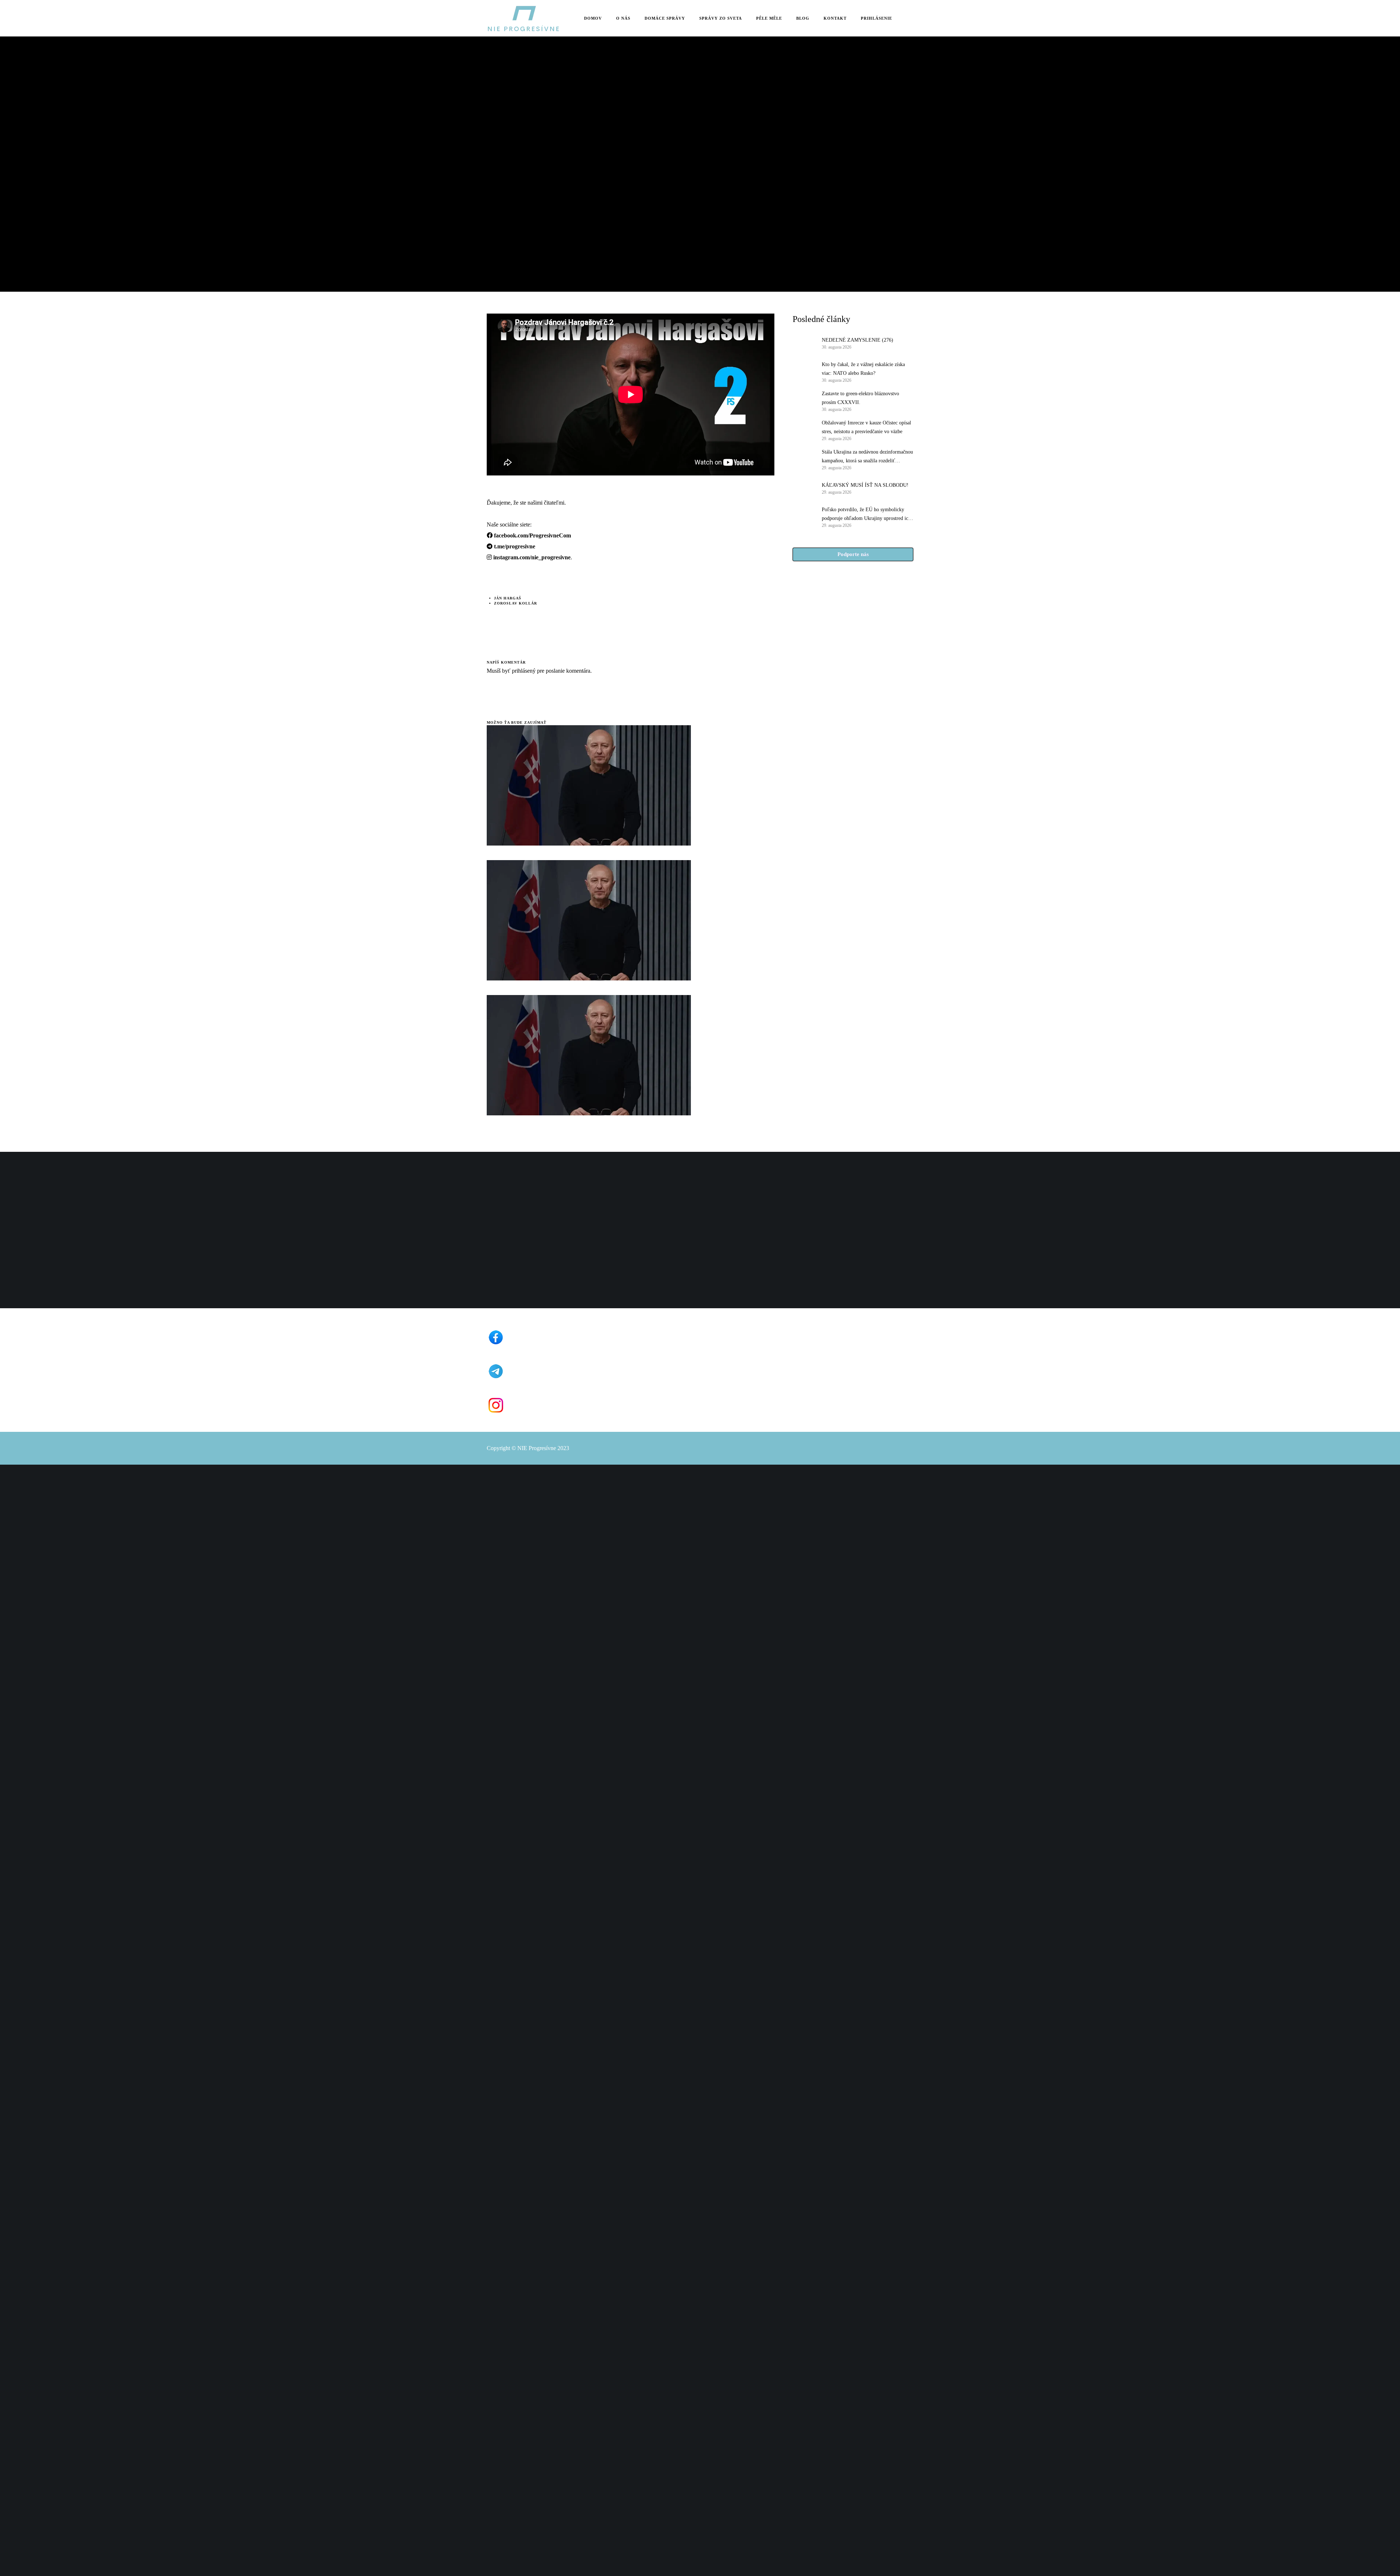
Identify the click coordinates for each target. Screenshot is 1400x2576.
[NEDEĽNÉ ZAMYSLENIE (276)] (804, 343)
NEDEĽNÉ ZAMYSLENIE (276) (857, 340)
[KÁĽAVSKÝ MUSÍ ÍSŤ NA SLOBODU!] (804, 488)
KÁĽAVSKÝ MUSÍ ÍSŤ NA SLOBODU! (865, 485)
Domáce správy (505, 141)
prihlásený (523, 671)
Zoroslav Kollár (516, 603)
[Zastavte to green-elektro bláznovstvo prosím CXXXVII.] (804, 401)
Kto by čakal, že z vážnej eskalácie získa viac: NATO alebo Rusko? (863, 369)
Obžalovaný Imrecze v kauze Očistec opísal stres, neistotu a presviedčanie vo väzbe (866, 427)
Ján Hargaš (508, 598)
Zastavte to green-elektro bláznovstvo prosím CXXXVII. (860, 398)
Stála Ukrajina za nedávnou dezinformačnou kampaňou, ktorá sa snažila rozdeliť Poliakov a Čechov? (867, 457)
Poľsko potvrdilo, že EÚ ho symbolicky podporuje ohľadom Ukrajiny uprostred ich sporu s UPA (866, 515)
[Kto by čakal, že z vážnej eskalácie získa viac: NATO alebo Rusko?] (804, 372)
